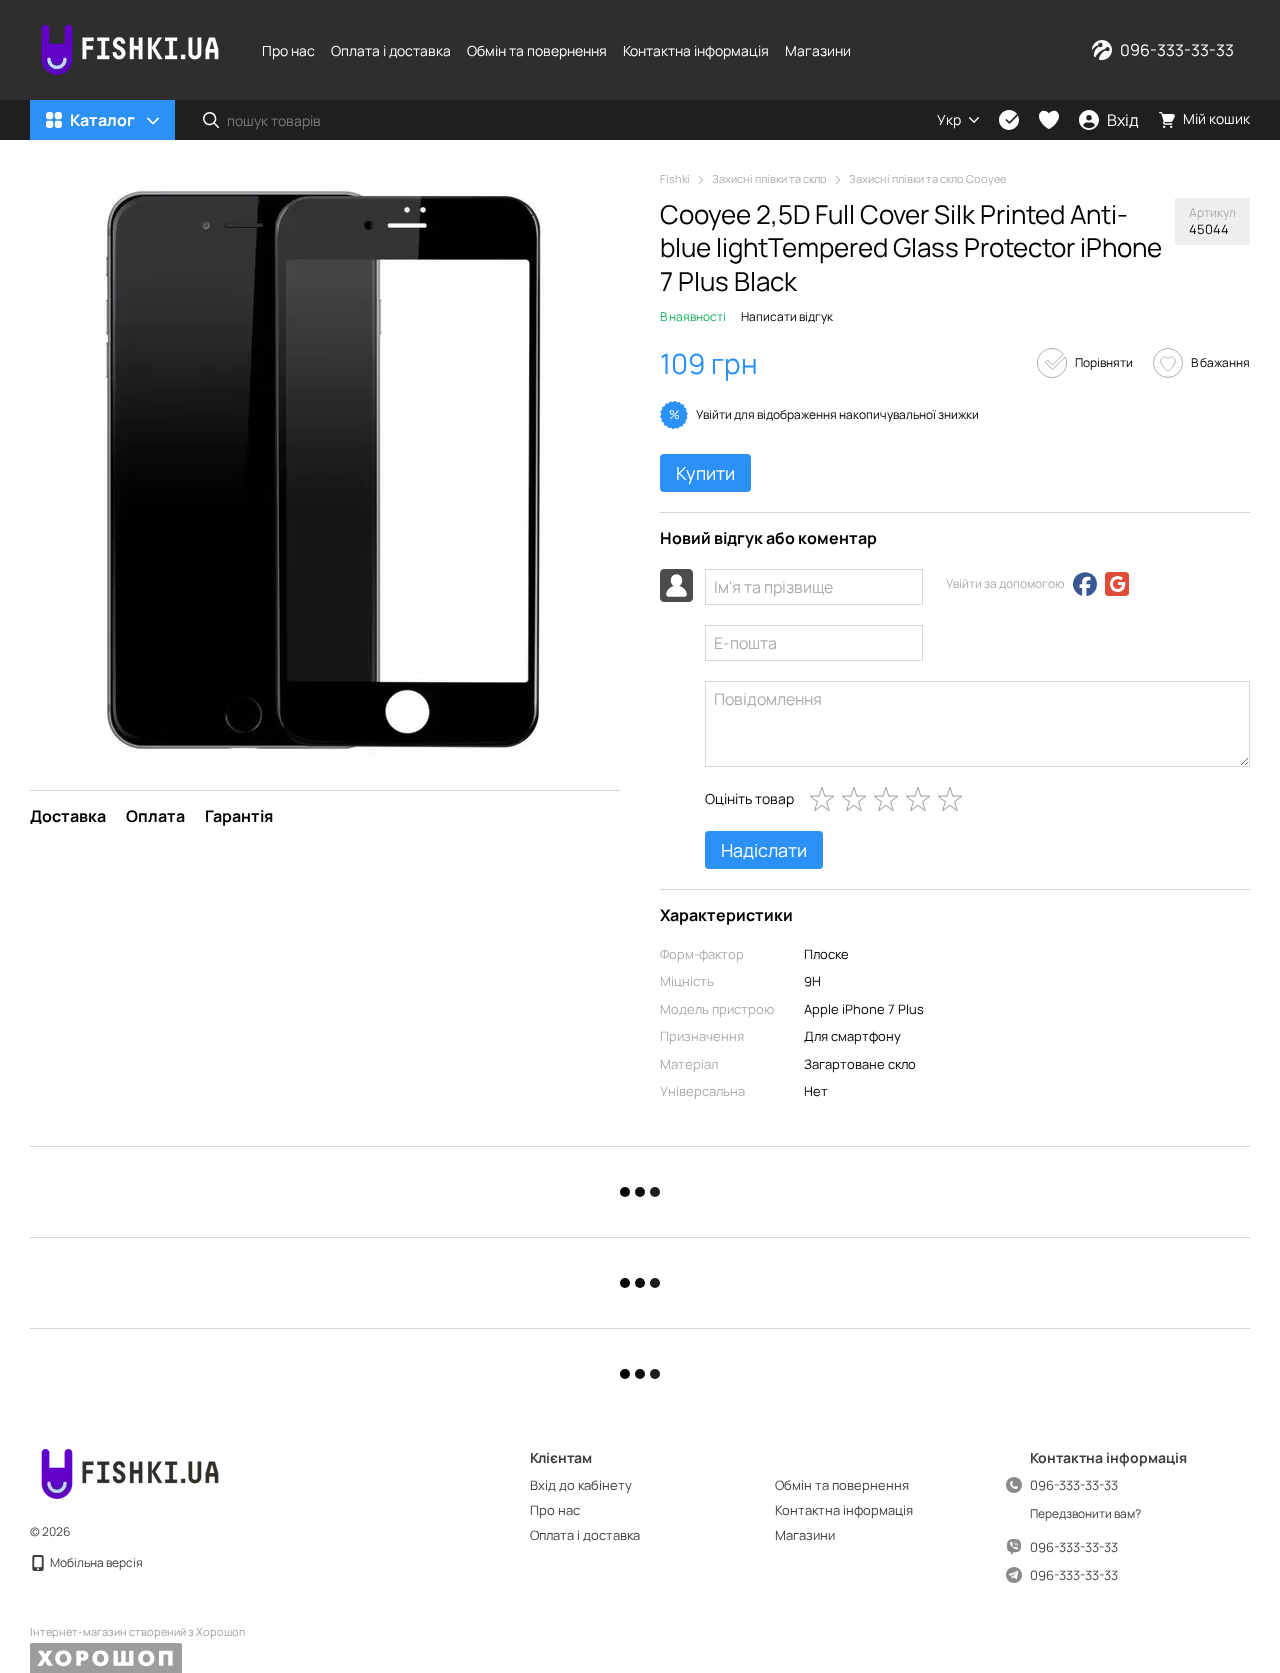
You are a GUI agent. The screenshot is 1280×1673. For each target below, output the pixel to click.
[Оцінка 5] (954, 799)
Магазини (818, 50)
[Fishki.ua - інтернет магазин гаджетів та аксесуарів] (130, 1472)
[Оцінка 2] (858, 799)
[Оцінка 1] (826, 799)
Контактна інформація (696, 50)
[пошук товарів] (211, 120)
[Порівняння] (1009, 120)
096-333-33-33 (1177, 50)
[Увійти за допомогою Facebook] (1085, 584)
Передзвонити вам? (1085, 1514)
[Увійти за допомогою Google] (1117, 584)
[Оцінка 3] (890, 799)
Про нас (288, 50)
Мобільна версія (95, 1562)
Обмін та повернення (537, 50)
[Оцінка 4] (922, 799)
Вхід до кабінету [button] (581, 1485)
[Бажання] (1049, 120)
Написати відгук (787, 316)
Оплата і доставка (391, 50)
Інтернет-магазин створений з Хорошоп (137, 1632)
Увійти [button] (714, 414)
